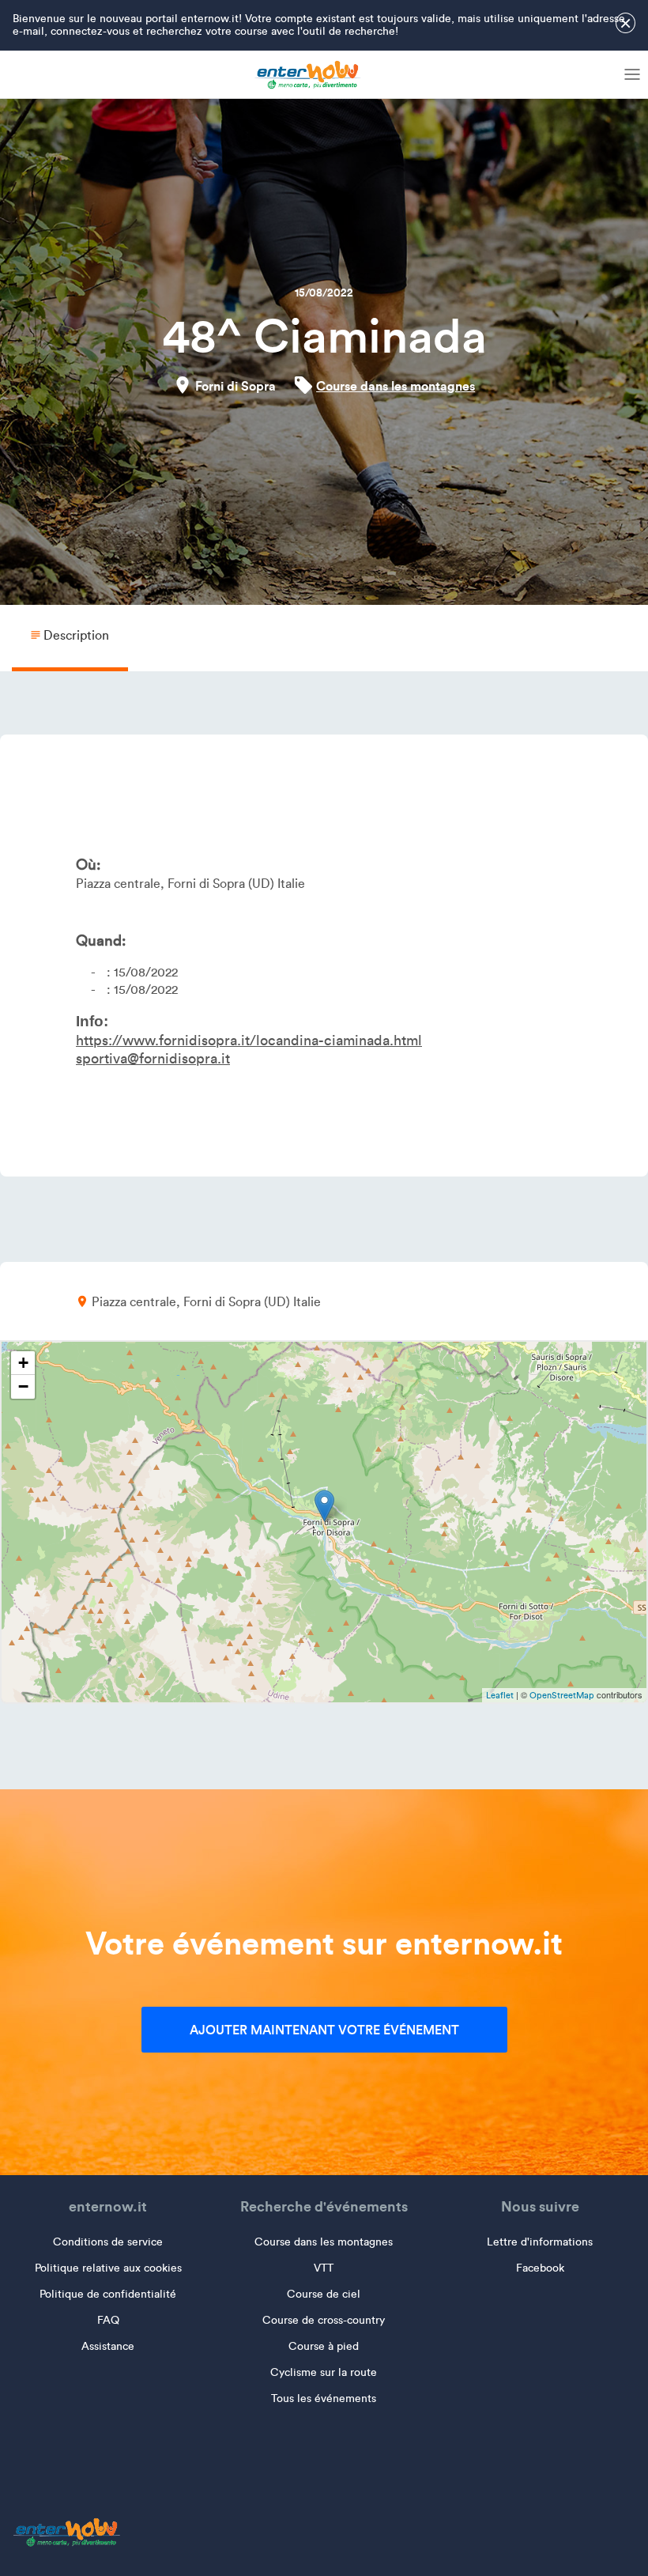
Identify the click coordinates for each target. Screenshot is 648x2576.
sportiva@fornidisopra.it (153, 1059)
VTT (324, 2268)
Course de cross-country (324, 2320)
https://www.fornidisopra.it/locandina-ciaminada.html (249, 1041)
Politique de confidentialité (108, 2294)
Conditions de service (108, 2242)
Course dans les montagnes (396, 386)
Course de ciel (324, 2294)
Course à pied (324, 2346)
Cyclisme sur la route (324, 2372)
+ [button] (23, 1363)
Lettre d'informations (540, 2242)
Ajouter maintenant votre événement (324, 2030)
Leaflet (500, 1695)
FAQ (108, 2320)
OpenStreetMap (562, 1695)
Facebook (540, 2268)
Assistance (108, 2346)
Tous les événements (324, 2398)
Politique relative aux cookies (108, 2268)
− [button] (23, 1386)
